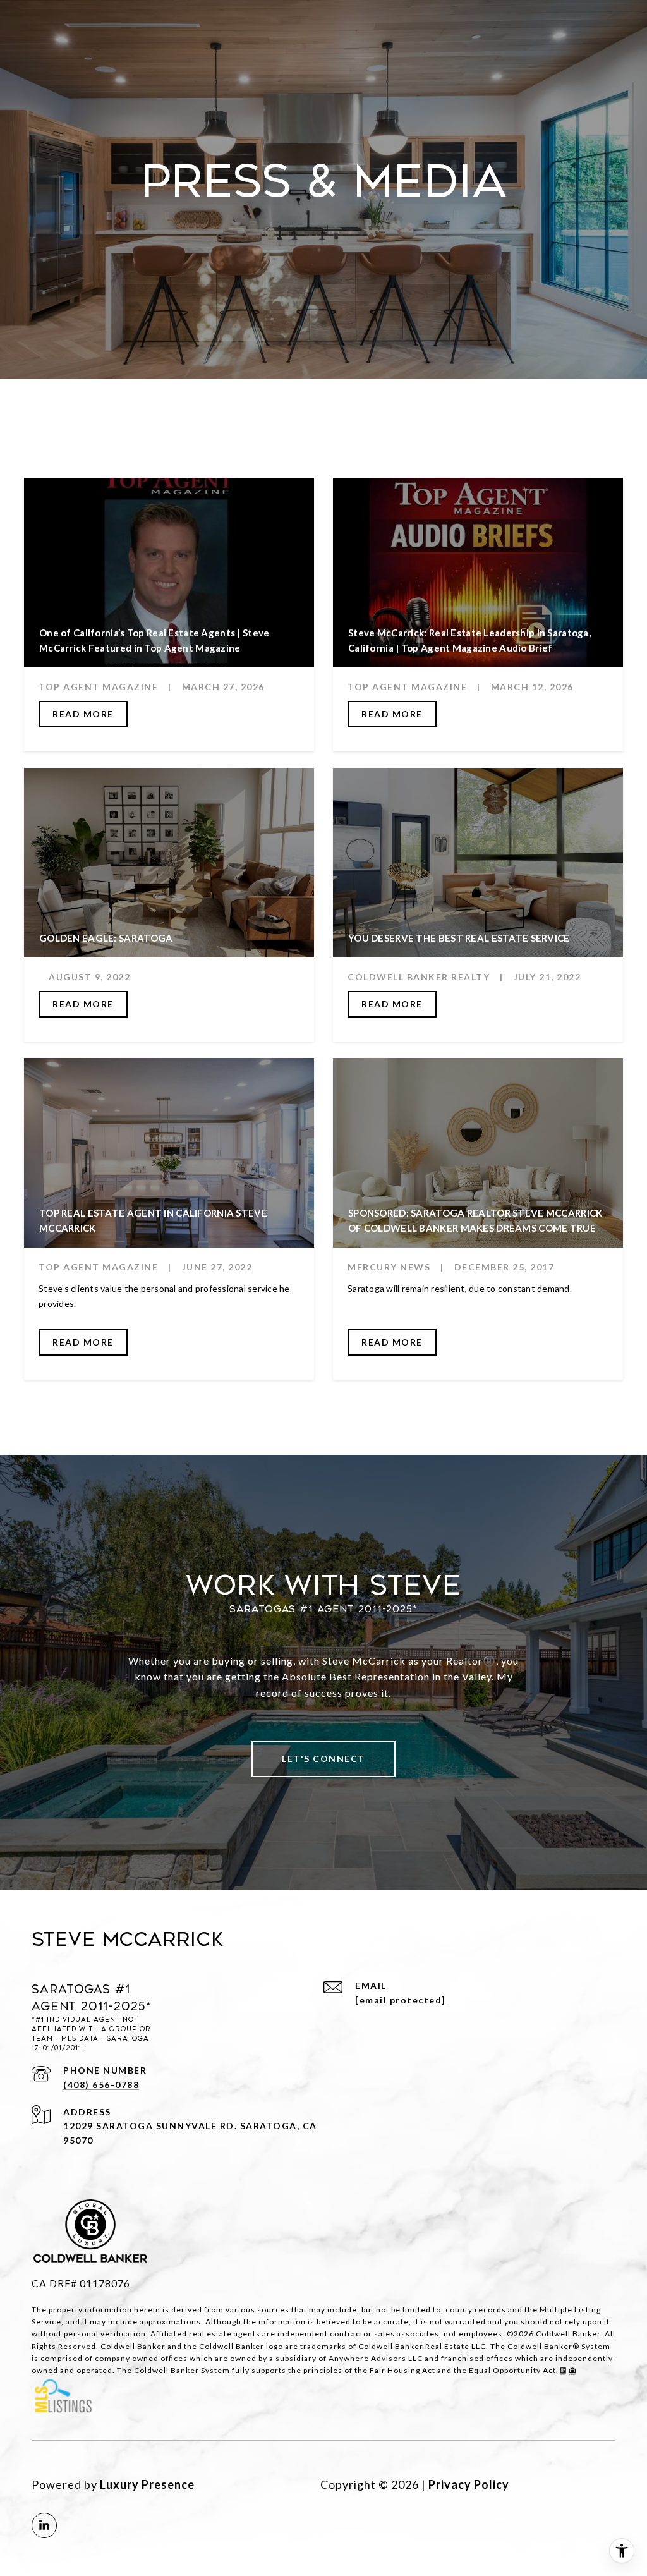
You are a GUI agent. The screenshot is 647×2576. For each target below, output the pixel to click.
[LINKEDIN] (44, 2525)
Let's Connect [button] (323, 1759)
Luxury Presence (147, 2484)
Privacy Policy (469, 2484)
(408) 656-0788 (101, 2085)
